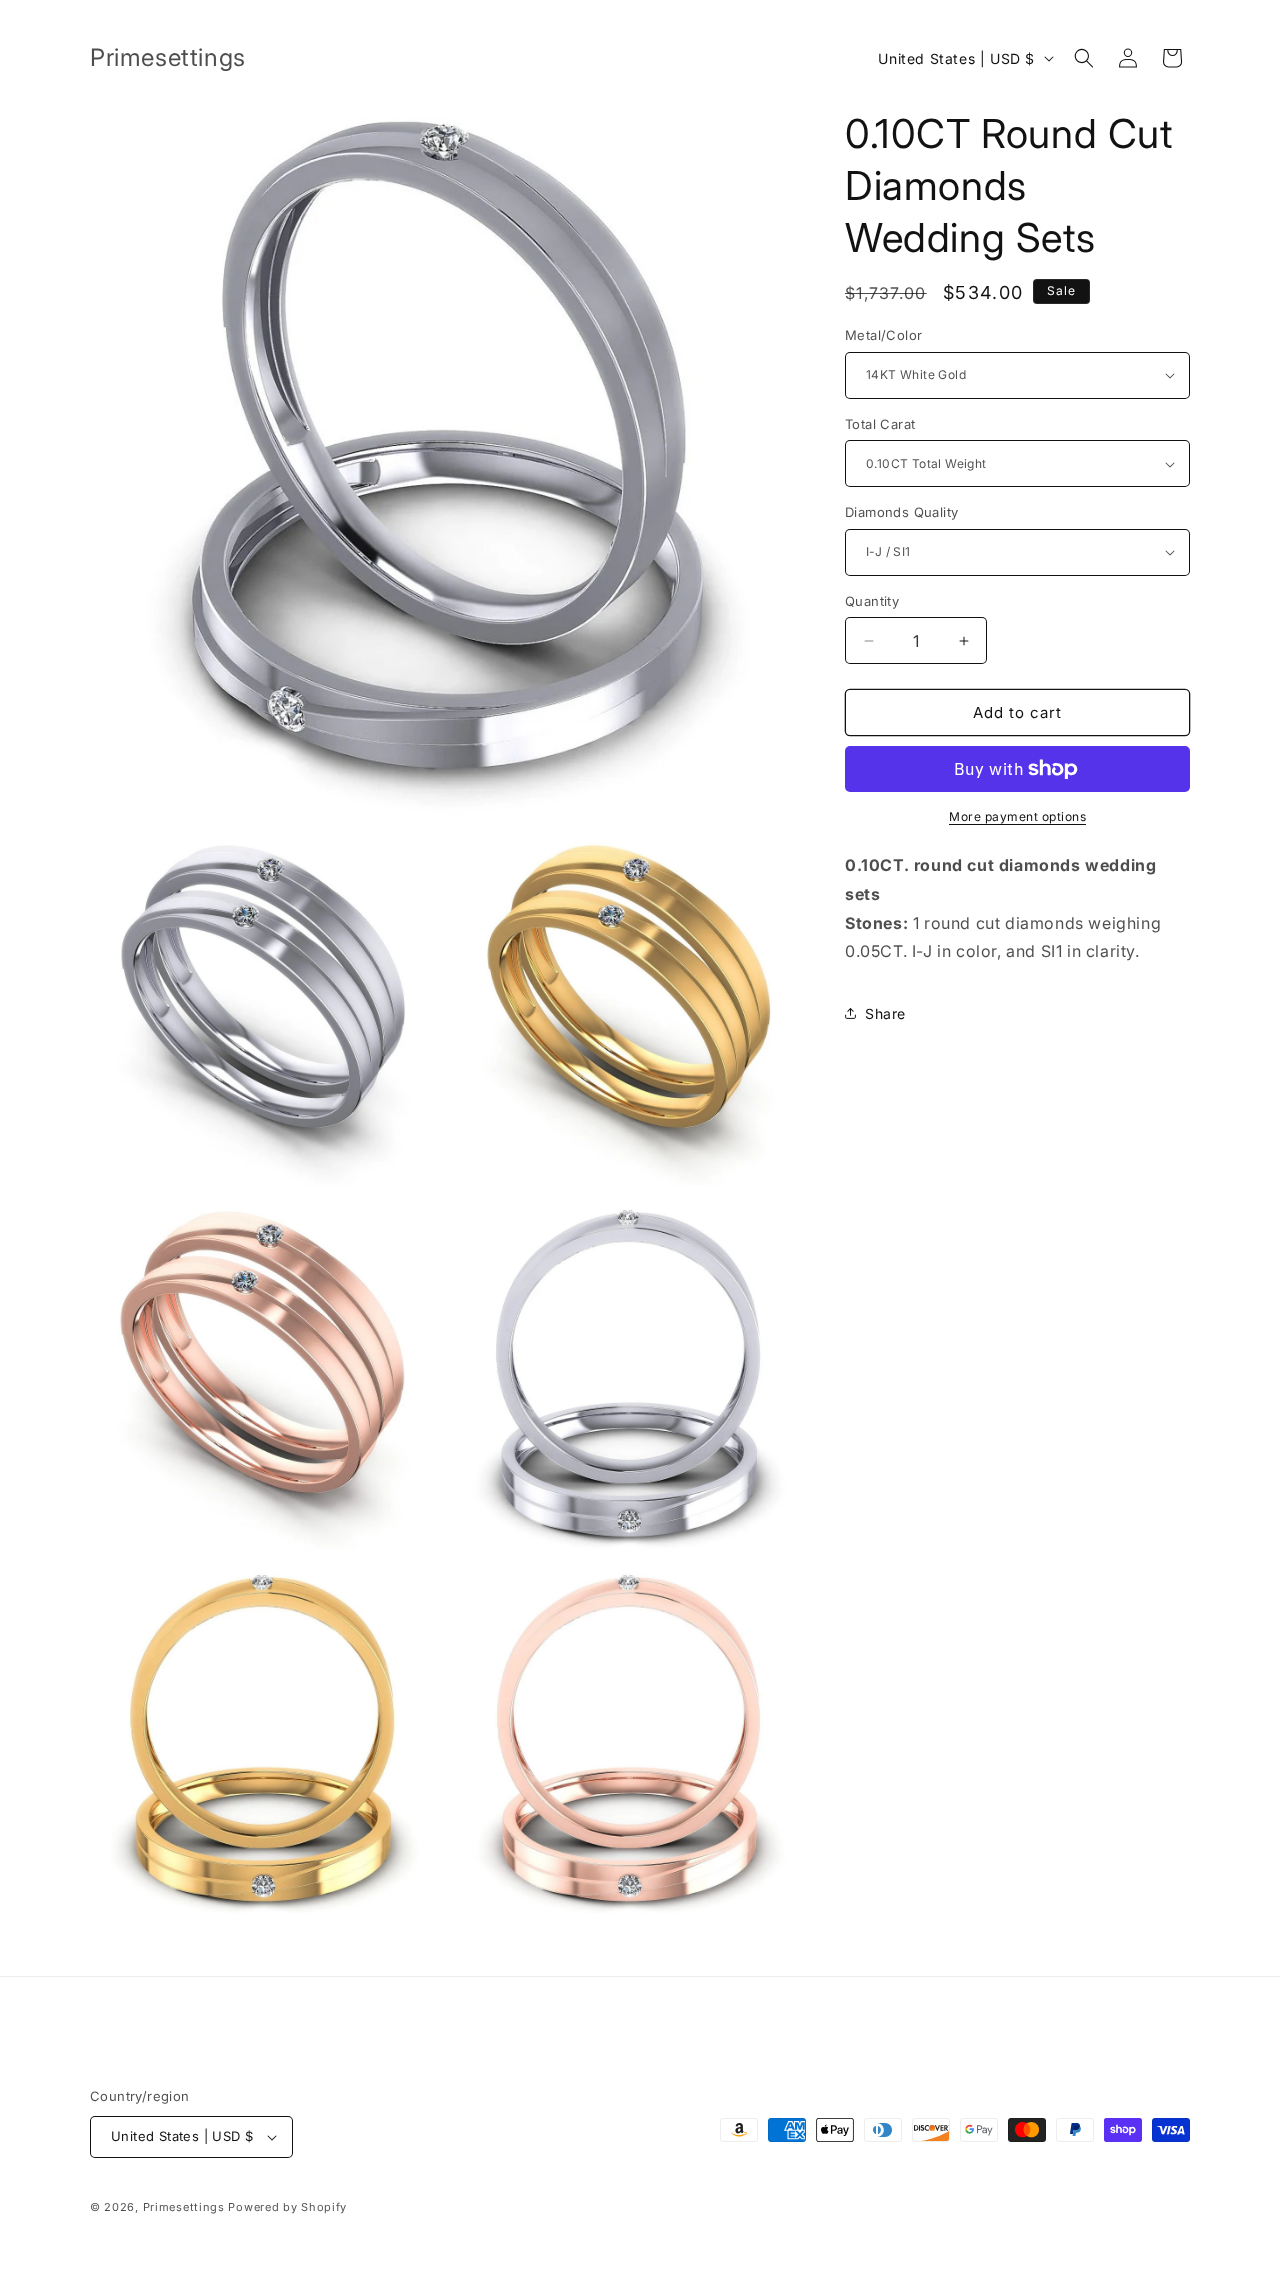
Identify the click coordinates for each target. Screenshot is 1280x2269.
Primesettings (184, 2207)
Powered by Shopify (287, 2207)
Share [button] (885, 1013)
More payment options (1017, 816)
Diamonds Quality (901, 512)
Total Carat (880, 424)
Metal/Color (883, 335)
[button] (1084, 58)
